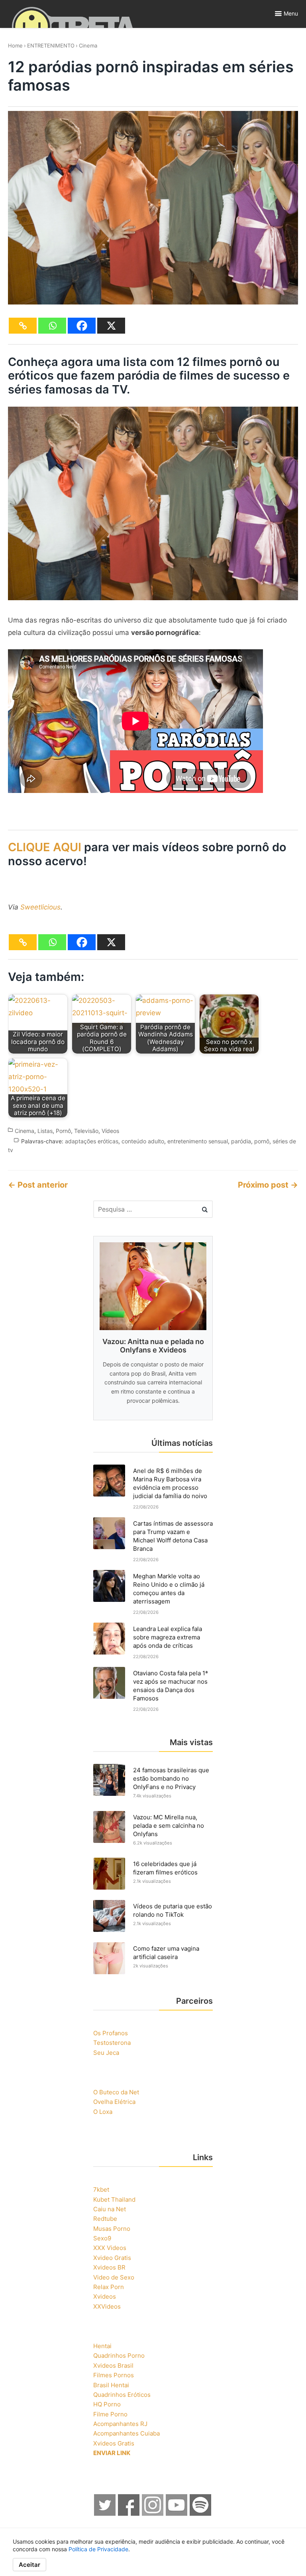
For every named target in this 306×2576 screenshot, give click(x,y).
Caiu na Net (110, 2209)
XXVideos (107, 2306)
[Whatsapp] (52, 326)
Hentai (102, 2346)
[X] (111, 326)
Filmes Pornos (114, 2375)
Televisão (86, 1131)
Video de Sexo (114, 2277)
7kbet (101, 2190)
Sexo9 (102, 2238)
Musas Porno (112, 2229)
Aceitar (29, 2565)
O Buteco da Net (116, 2092)
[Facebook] (82, 326)
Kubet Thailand (114, 2199)
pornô (262, 1141)
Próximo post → (268, 1185)
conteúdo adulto (143, 1141)
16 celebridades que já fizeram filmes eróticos (165, 1868)
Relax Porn (109, 2287)
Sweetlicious (40, 907)
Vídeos (110, 1131)
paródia (241, 1141)
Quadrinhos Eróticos (122, 2395)
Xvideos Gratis (114, 2443)
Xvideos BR (109, 2267)
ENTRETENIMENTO (51, 45)
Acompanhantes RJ (120, 2424)
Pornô (63, 1131)
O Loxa (103, 2112)
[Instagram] (153, 2514)
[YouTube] (177, 2514)
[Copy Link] (23, 326)
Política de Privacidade (98, 2549)
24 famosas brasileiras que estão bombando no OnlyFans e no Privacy (171, 1778)
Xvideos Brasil (113, 2365)
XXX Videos (110, 2248)
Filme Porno (110, 2414)
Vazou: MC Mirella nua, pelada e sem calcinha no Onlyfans (169, 1826)
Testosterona (112, 2043)
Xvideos (105, 2296)
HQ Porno (107, 2404)
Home (15, 45)
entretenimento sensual (198, 1141)
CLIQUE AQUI (45, 847)
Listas (45, 1131)
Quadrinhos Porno (119, 2356)
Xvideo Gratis (112, 2258)
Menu (291, 13)
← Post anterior (38, 1185)
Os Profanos (111, 2033)
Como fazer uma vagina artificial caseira (166, 1953)
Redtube (105, 2219)
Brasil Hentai (111, 2385)
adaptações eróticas (92, 1141)
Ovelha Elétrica (114, 2102)
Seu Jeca (106, 2053)
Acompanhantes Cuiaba (127, 2433)
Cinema (88, 45)
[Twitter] (105, 2514)
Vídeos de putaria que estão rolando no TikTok (173, 1910)
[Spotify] (201, 2514)
